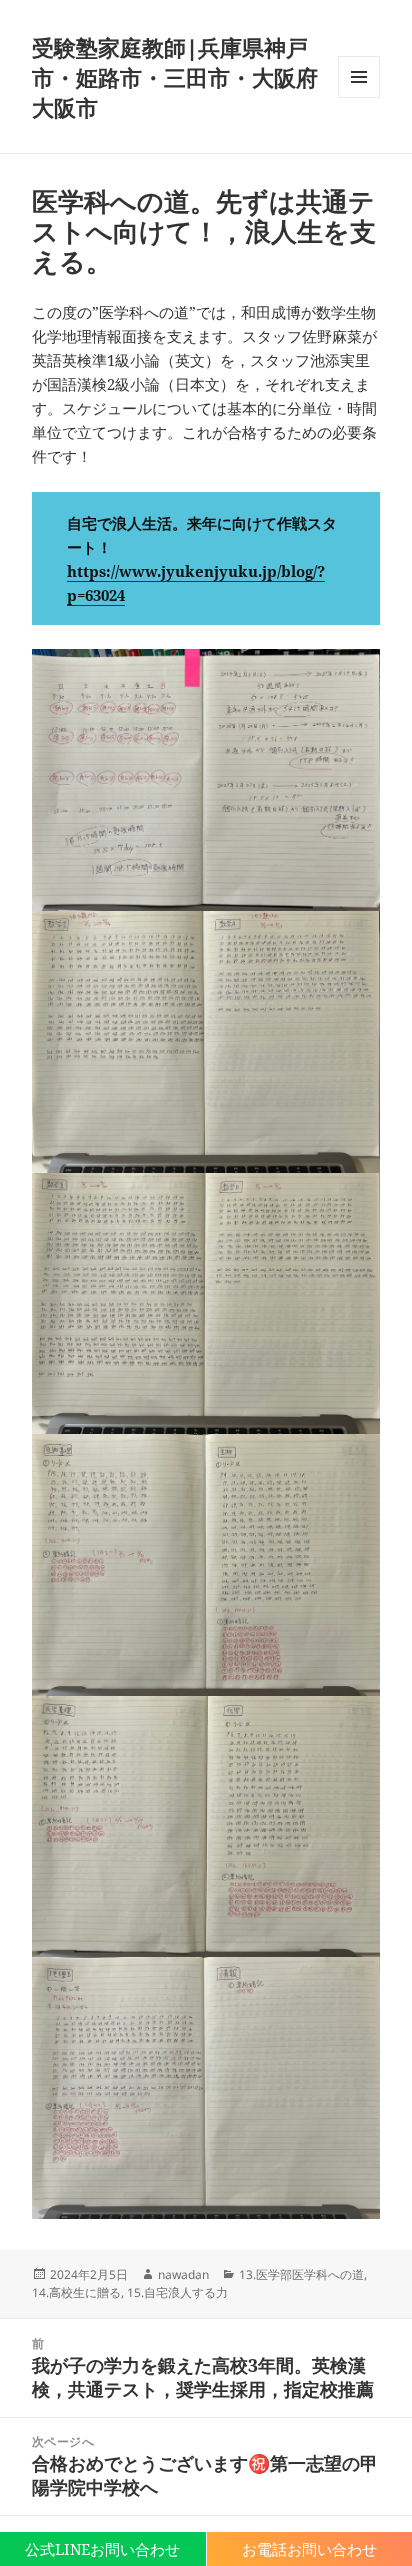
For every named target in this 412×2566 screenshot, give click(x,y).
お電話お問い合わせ (309, 2549)
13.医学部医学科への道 (301, 2274)
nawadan (183, 2274)
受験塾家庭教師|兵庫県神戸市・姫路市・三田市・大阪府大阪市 (175, 77)
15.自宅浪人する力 (177, 2292)
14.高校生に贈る (76, 2292)
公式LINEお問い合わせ (102, 2549)
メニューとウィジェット (359, 97)
